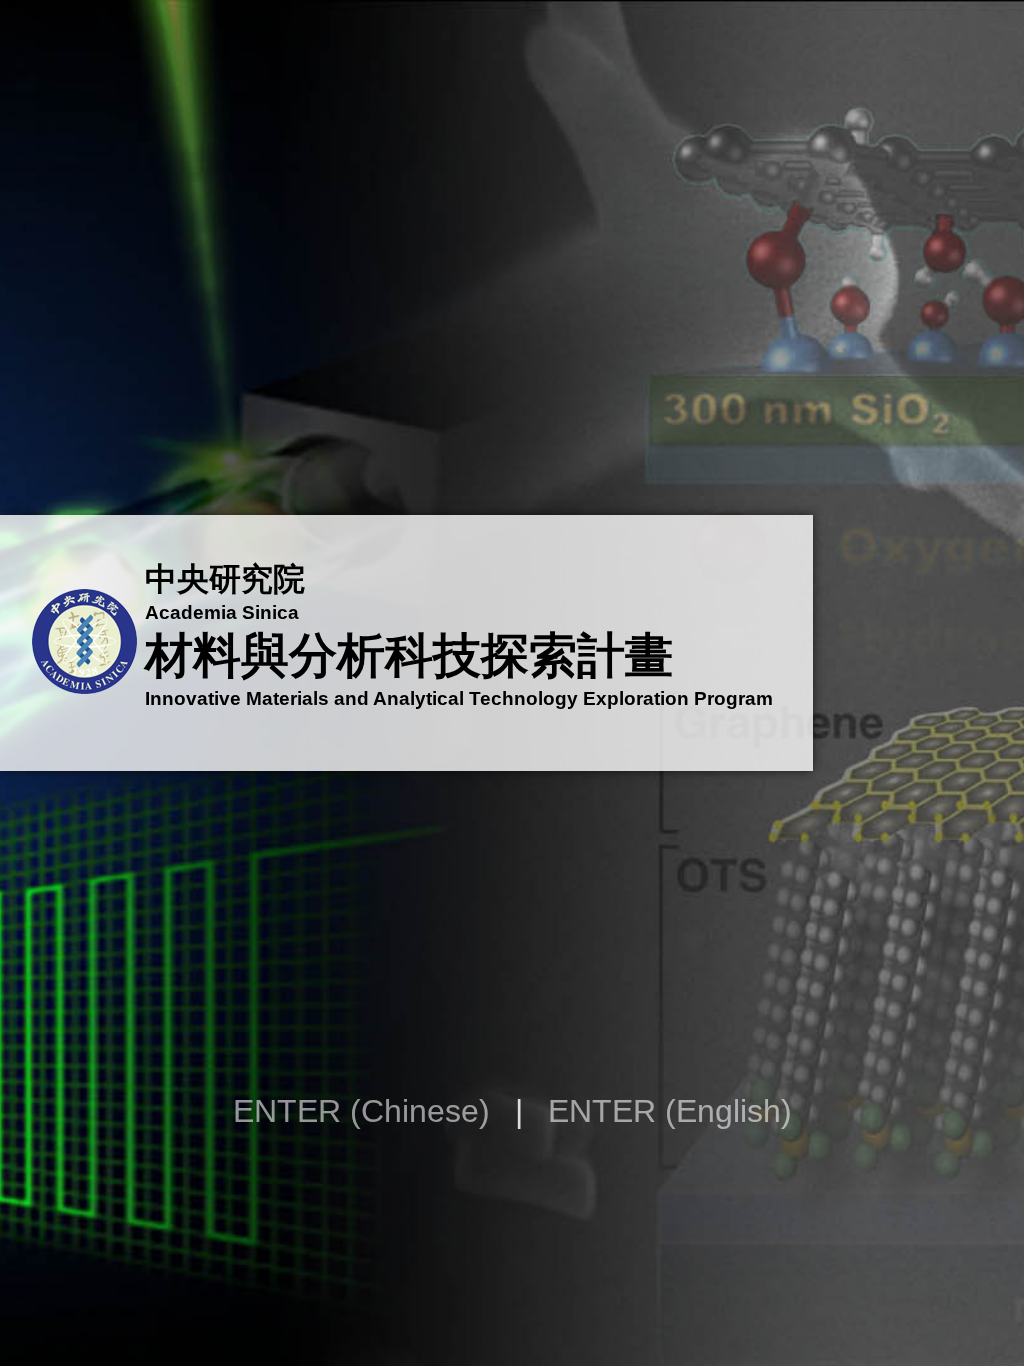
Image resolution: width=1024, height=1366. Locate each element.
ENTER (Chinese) (361, 1111)
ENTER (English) (670, 1111)
